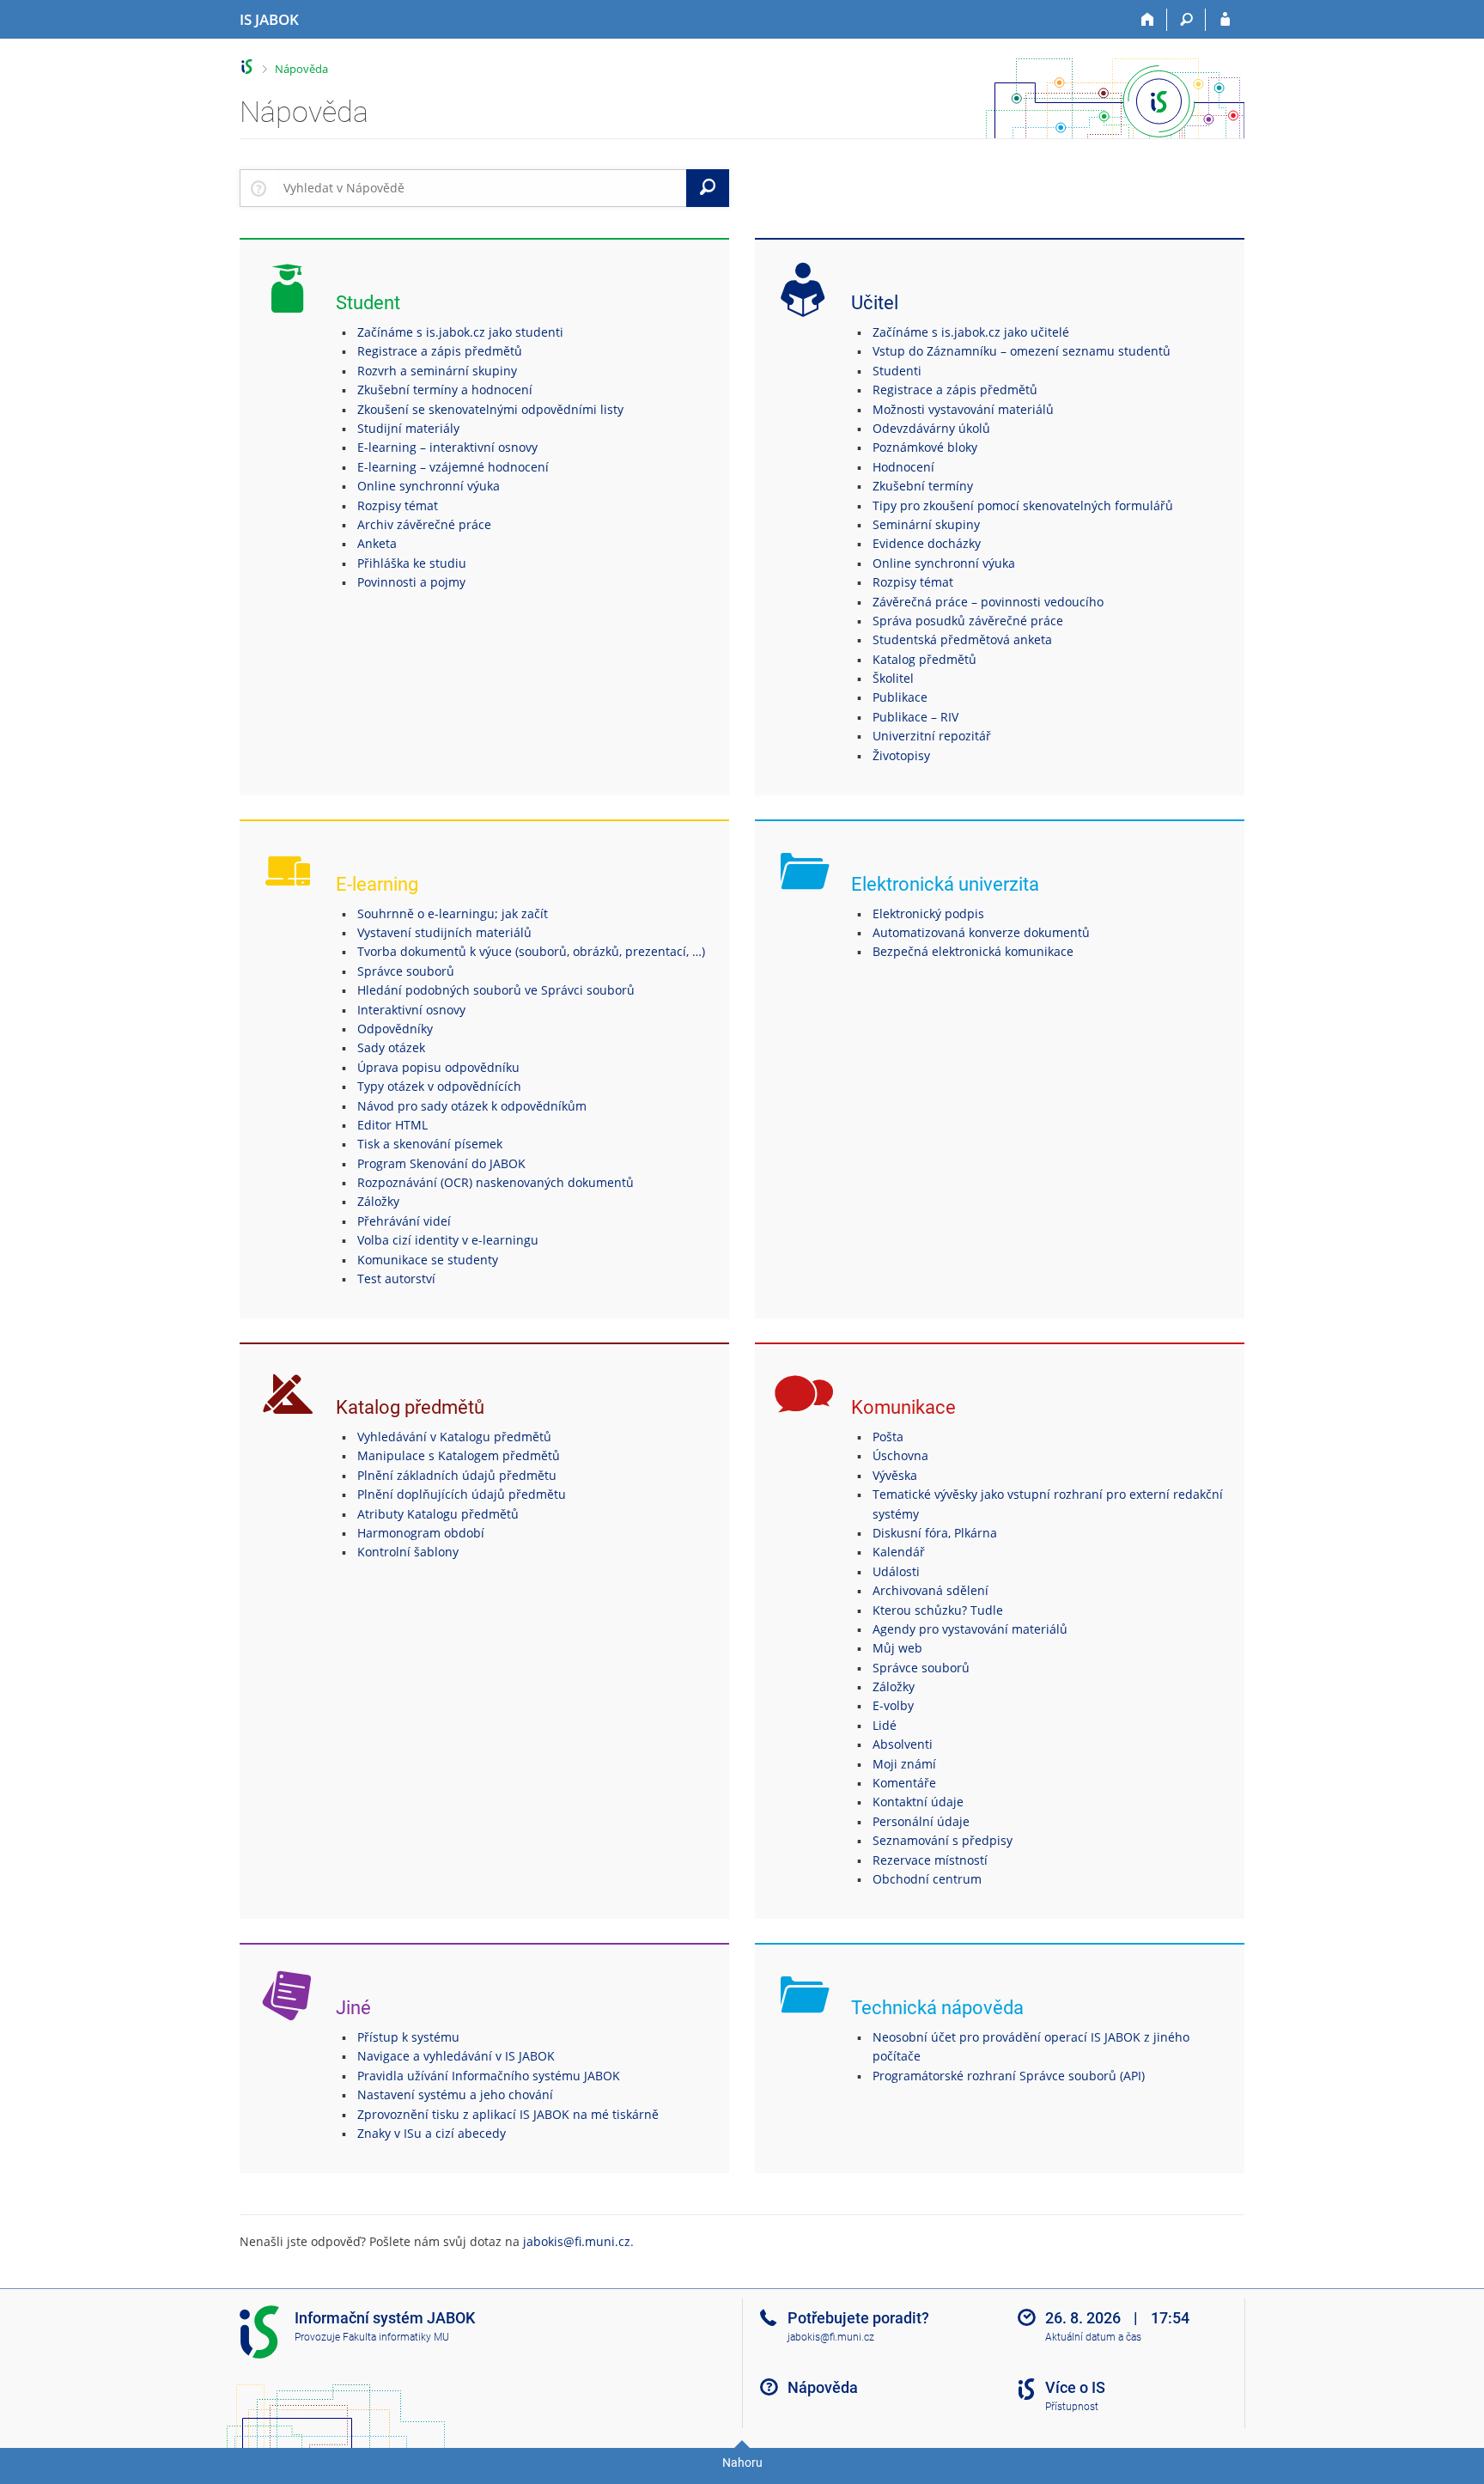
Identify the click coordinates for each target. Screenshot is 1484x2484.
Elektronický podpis (928, 913)
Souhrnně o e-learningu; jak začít (453, 913)
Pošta (888, 1437)
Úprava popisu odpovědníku (438, 1067)
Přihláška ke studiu (412, 563)
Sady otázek (391, 1047)
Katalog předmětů (924, 659)
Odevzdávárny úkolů (931, 428)
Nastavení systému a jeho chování (455, 2094)
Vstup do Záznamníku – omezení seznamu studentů (1022, 351)
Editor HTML (392, 1125)
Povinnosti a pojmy (411, 582)
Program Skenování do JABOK (441, 1163)
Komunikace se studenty (428, 1260)
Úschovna (900, 1455)
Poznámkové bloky (925, 447)
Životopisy (901, 755)
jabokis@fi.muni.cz (577, 2241)
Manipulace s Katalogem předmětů (459, 1455)
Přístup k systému (408, 2037)
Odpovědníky (395, 1029)
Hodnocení (903, 467)
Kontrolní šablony (408, 1552)
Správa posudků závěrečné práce (968, 621)
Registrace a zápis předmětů (440, 351)
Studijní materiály (408, 428)
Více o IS (1075, 2387)
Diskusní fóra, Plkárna (935, 1533)
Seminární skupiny (926, 524)
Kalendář (899, 1552)
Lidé (885, 1725)
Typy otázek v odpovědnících (439, 1086)
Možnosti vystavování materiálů (963, 409)
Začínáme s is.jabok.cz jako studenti (460, 332)
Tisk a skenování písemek (430, 1144)
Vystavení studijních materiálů (444, 932)
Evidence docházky (927, 543)
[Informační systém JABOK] (247, 67)
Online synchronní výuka (429, 486)
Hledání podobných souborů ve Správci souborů (496, 990)
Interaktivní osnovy (411, 1010)
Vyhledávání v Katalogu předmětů (454, 1437)
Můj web (897, 1648)
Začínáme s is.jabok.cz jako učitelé (971, 332)
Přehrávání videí (404, 1221)
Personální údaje (921, 1821)
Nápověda (301, 69)
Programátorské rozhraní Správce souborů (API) (1009, 2076)
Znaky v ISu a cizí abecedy (432, 2133)
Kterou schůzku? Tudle (938, 1610)
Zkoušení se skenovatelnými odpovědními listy (490, 409)
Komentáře (904, 1783)
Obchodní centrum (927, 1879)
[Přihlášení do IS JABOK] (1225, 20)
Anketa (377, 543)
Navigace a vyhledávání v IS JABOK (456, 2056)
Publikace (900, 697)
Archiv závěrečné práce (424, 524)
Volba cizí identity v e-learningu (448, 1240)
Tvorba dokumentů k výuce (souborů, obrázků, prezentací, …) (531, 951)
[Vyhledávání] (1186, 20)
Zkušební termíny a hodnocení (445, 390)
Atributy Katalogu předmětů (438, 1514)
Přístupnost (1072, 2407)
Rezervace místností (930, 1860)
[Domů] (1148, 20)
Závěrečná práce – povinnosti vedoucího (988, 602)
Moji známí (904, 1764)
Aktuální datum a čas (1093, 2337)
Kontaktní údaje (918, 1802)
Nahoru (742, 2463)
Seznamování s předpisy (943, 1840)
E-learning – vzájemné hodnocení (453, 467)
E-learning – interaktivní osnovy (447, 447)
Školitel (893, 678)
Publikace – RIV (915, 717)
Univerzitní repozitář (932, 736)
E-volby (893, 1705)
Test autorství (396, 1279)
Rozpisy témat (398, 505)
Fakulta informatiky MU (396, 2337)
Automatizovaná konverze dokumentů (981, 932)
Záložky (378, 1201)
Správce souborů (406, 971)
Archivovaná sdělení (931, 1590)
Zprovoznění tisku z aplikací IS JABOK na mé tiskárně (508, 2114)
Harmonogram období (421, 1533)
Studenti (897, 371)
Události (896, 1571)
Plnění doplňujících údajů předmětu (462, 1494)
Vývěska (895, 1475)
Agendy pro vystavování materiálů (970, 1629)
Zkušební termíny (923, 486)
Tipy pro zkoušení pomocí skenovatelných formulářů (1023, 505)
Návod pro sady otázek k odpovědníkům (472, 1106)
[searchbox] (481, 188)
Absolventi (903, 1744)
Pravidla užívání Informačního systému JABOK (489, 2076)
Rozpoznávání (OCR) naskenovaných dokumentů (496, 1182)
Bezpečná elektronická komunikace (973, 951)
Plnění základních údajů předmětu (457, 1475)
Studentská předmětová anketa (962, 639)
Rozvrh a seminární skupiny (437, 371)
